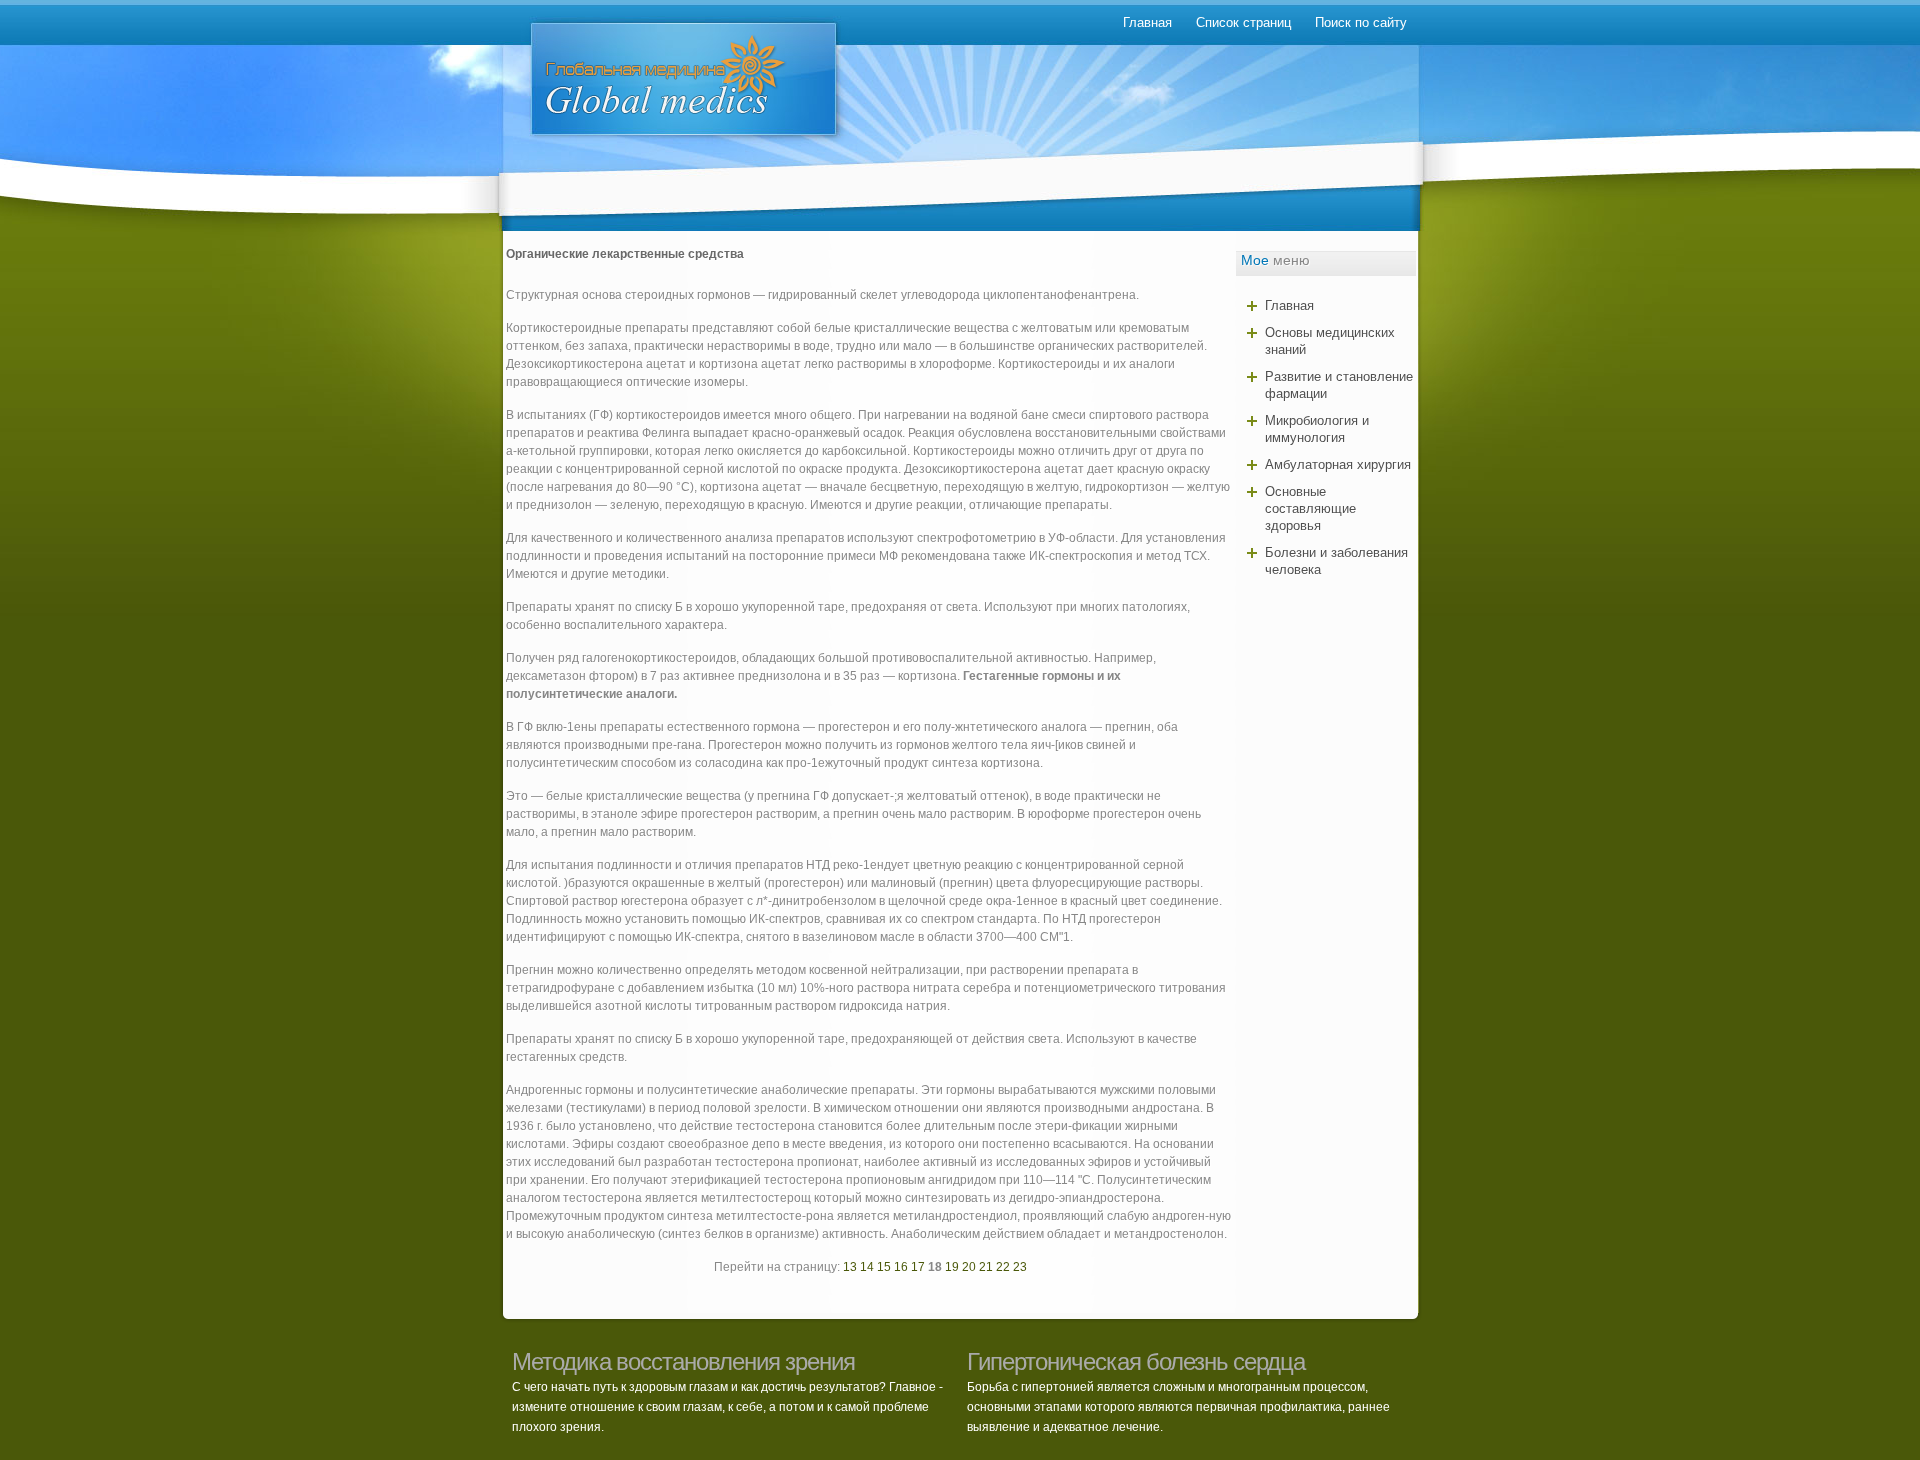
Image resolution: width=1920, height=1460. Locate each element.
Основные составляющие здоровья (1310, 508)
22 (1003, 1267)
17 (918, 1267)
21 (986, 1267)
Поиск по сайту (1361, 22)
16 (901, 1267)
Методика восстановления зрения (683, 1361)
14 (867, 1267)
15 (884, 1267)
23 (1020, 1267)
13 (850, 1267)
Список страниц (1243, 22)
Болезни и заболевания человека (1336, 561)
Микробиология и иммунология (1317, 429)
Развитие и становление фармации (1339, 385)
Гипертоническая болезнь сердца (1136, 1361)
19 (952, 1267)
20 (969, 1267)
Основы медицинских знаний (1330, 341)
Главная (1147, 22)
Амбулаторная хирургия (1338, 464)
